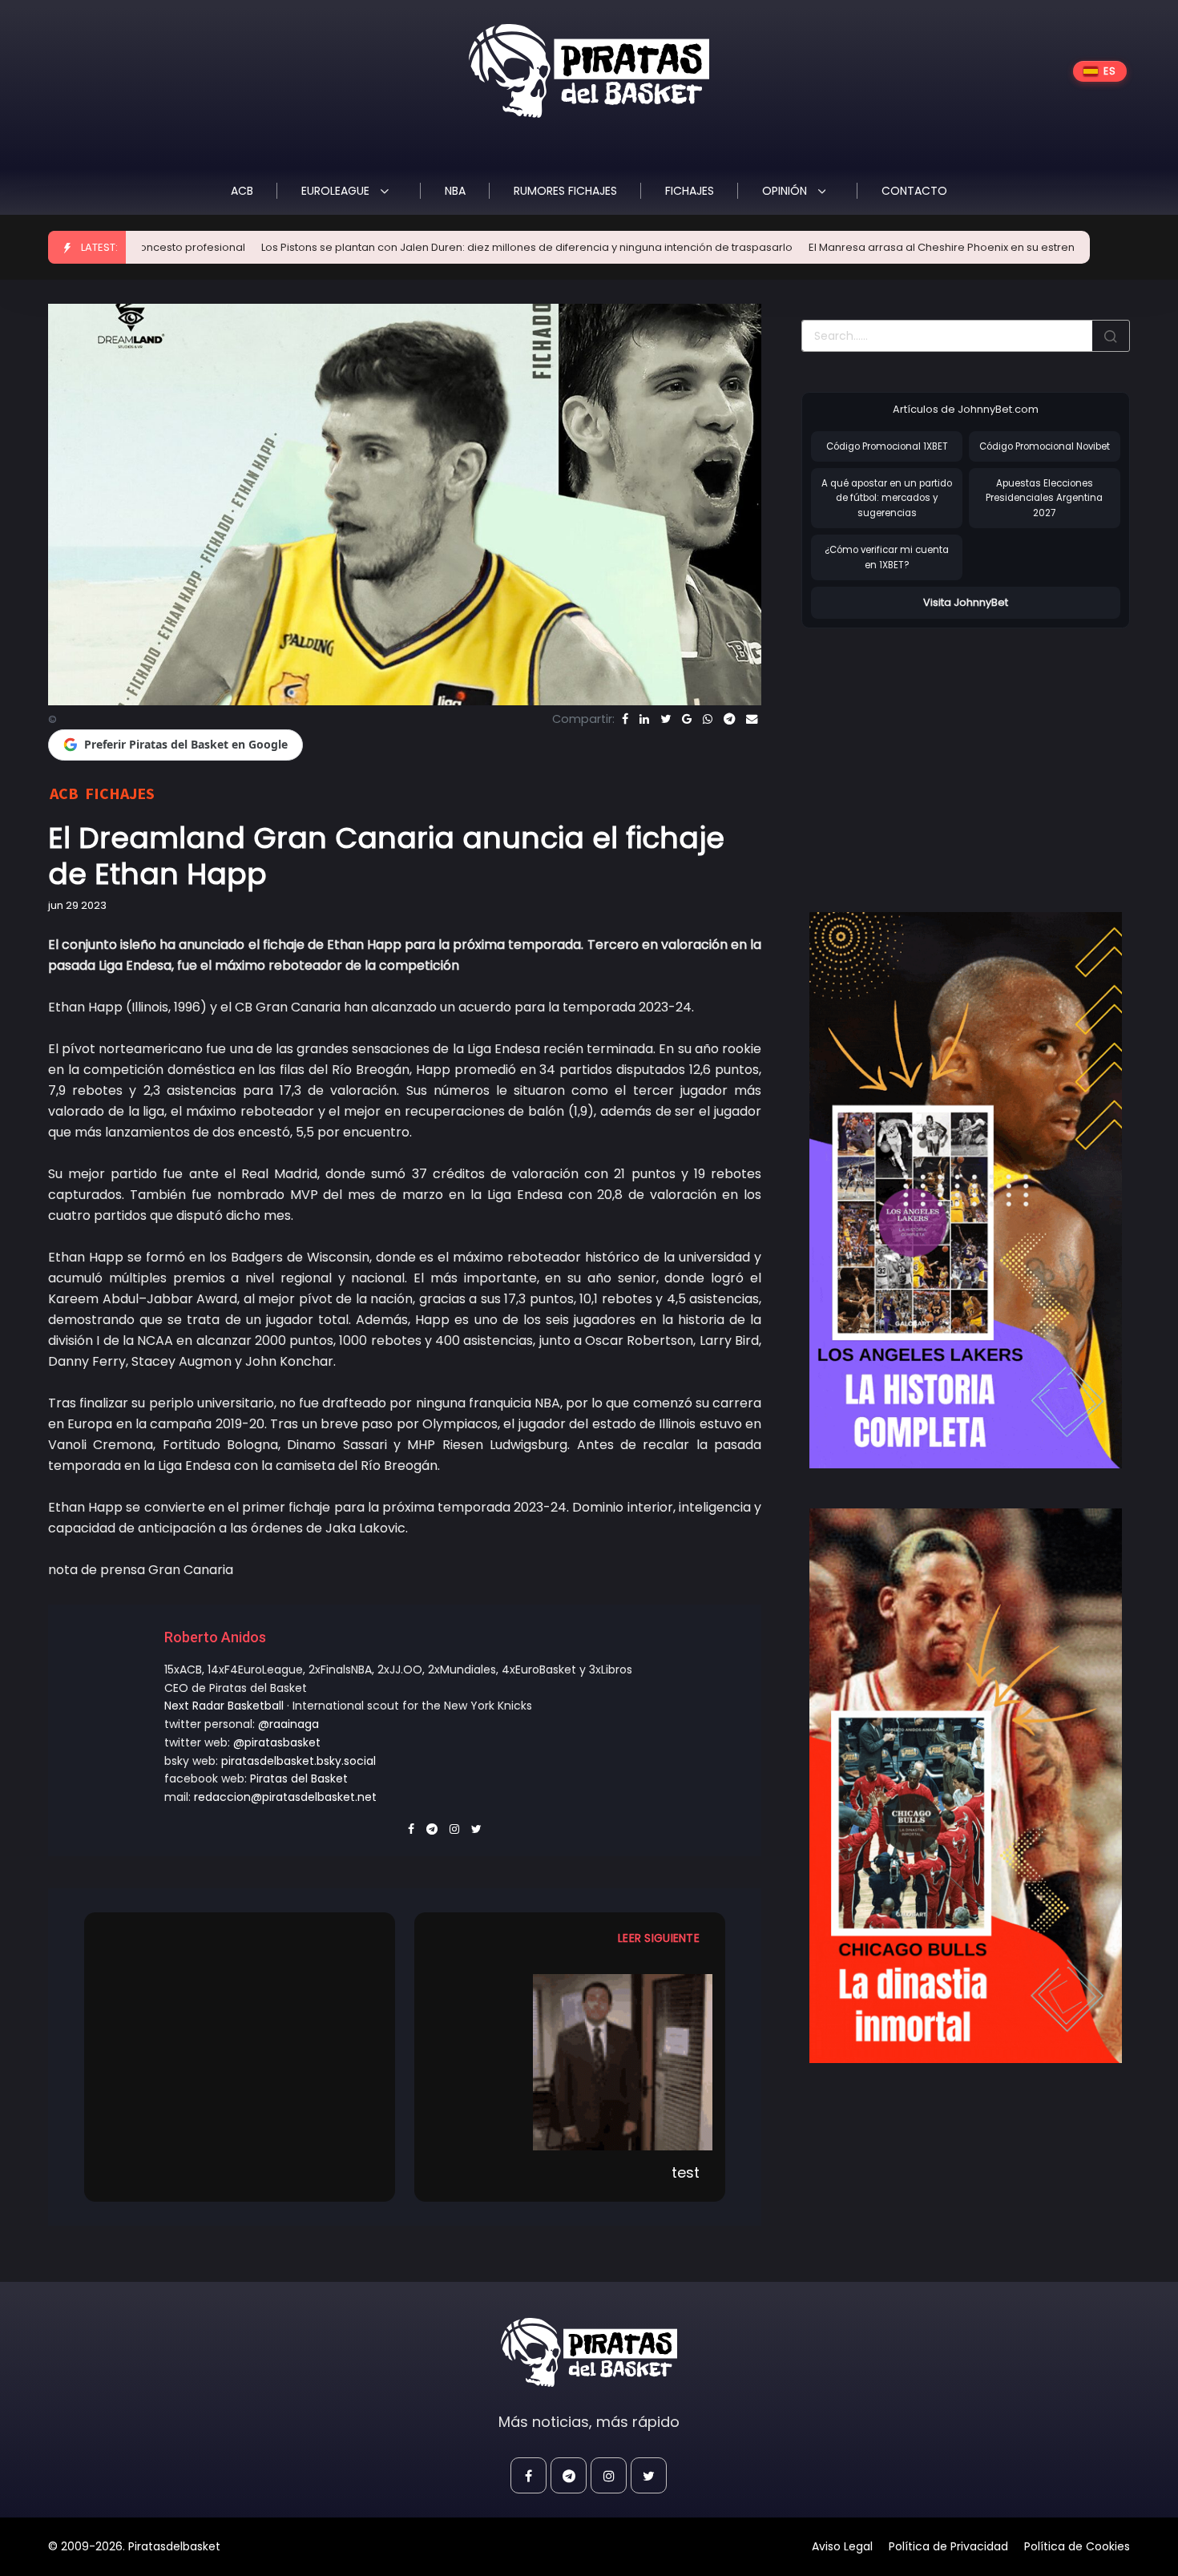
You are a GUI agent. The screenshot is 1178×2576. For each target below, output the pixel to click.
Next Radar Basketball (224, 1706)
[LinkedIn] (644, 719)
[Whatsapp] (708, 719)
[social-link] (528, 2475)
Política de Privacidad (948, 2546)
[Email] (752, 719)
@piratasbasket (277, 1742)
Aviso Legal (842, 2546)
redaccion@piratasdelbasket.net (285, 1797)
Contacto (914, 191)
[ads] (966, 1190)
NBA (455, 191)
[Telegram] (729, 719)
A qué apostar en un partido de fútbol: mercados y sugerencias (887, 498)
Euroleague (337, 191)
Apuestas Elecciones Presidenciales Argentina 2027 (1044, 498)
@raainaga (288, 1724)
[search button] (1111, 336)
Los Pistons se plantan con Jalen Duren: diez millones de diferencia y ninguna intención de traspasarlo (405, 247)
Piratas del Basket (299, 1779)
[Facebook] (625, 719)
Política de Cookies (1077, 2546)
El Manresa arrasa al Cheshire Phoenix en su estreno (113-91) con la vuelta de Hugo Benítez (922, 247)
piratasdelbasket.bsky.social (299, 1761)
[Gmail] (687, 719)
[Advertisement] (936, 753)
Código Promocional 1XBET (887, 446)
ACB (242, 191)
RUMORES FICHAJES (565, 191)
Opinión (786, 191)
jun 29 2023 (77, 905)
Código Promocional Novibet (1045, 446)
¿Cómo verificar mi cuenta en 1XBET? (887, 557)
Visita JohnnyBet (966, 602)
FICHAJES (690, 191)
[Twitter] (666, 719)
